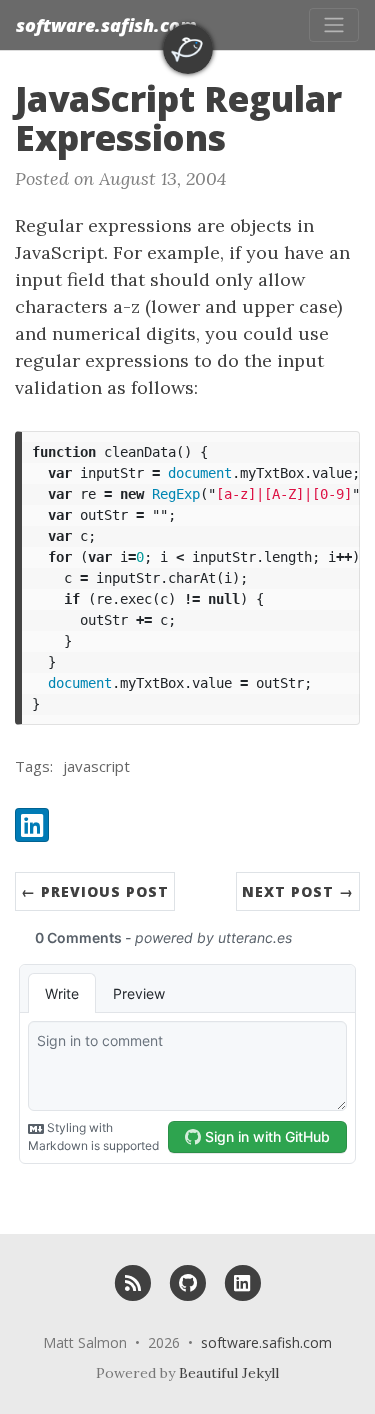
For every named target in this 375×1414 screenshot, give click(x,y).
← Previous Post (95, 891)
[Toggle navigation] (334, 25)
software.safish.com (106, 25)
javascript (96, 766)
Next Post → (298, 891)
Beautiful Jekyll (229, 1373)
